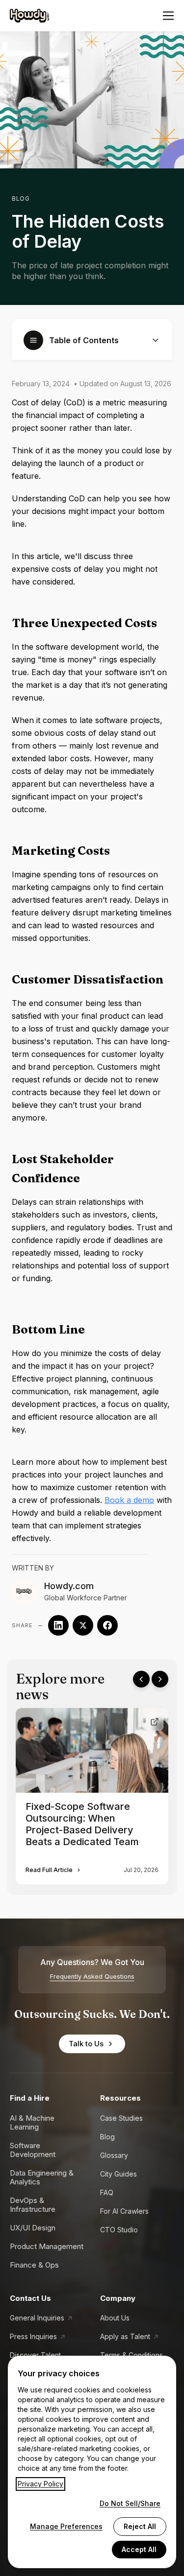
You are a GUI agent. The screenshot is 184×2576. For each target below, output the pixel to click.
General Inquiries (37, 2318)
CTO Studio (119, 2230)
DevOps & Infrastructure (33, 2205)
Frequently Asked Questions (92, 1977)
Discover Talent (35, 2355)
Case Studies (121, 2118)
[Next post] (160, 1679)
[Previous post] (141, 1679)
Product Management (47, 2246)
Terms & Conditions (131, 2355)
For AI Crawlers (124, 2211)
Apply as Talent (125, 2336)
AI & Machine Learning (32, 2122)
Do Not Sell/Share (130, 2503)
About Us (115, 2318)
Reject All (140, 2526)
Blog (21, 199)
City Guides (118, 2174)
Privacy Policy (40, 2484)
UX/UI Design (33, 2228)
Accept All (139, 2549)
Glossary (114, 2155)
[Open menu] (168, 16)
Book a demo (129, 1500)
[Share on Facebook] (107, 1625)
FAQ (107, 2192)
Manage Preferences (66, 2526)
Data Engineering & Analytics (42, 2177)
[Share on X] (83, 1625)
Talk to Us (86, 2044)
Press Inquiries (33, 2336)
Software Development (33, 2150)
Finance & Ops (34, 2265)
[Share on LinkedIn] (58, 1625)
